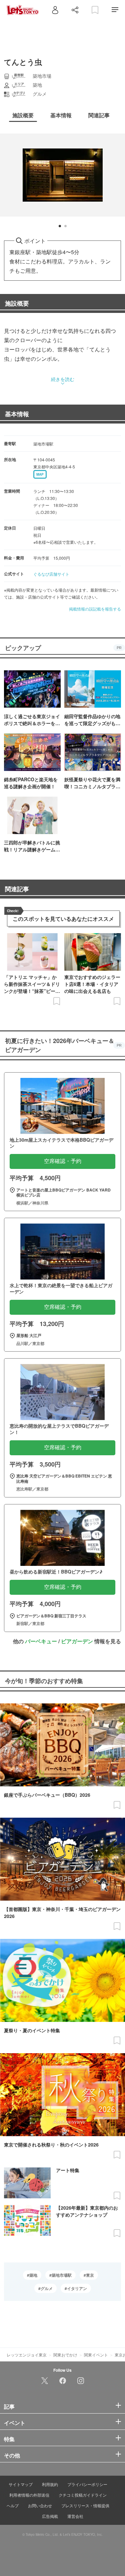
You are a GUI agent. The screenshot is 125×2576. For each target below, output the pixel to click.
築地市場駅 (62, 2275)
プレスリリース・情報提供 (85, 2505)
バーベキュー (41, 1641)
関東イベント (96, 2355)
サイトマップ (21, 2484)
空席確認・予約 (63, 1161)
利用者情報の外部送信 (29, 2495)
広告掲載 (50, 2516)
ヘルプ (13, 2505)
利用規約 (50, 2484)
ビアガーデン (77, 1641)
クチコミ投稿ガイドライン (83, 2495)
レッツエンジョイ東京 (27, 2355)
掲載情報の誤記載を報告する (95, 609)
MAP (40, 474)
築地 (33, 2275)
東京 (90, 2275)
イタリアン (77, 2288)
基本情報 (17, 414)
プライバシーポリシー (87, 2484)
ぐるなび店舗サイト (51, 574)
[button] (60, 226)
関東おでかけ (65, 2355)
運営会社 (75, 2516)
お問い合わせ (40, 2505)
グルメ (47, 2288)
